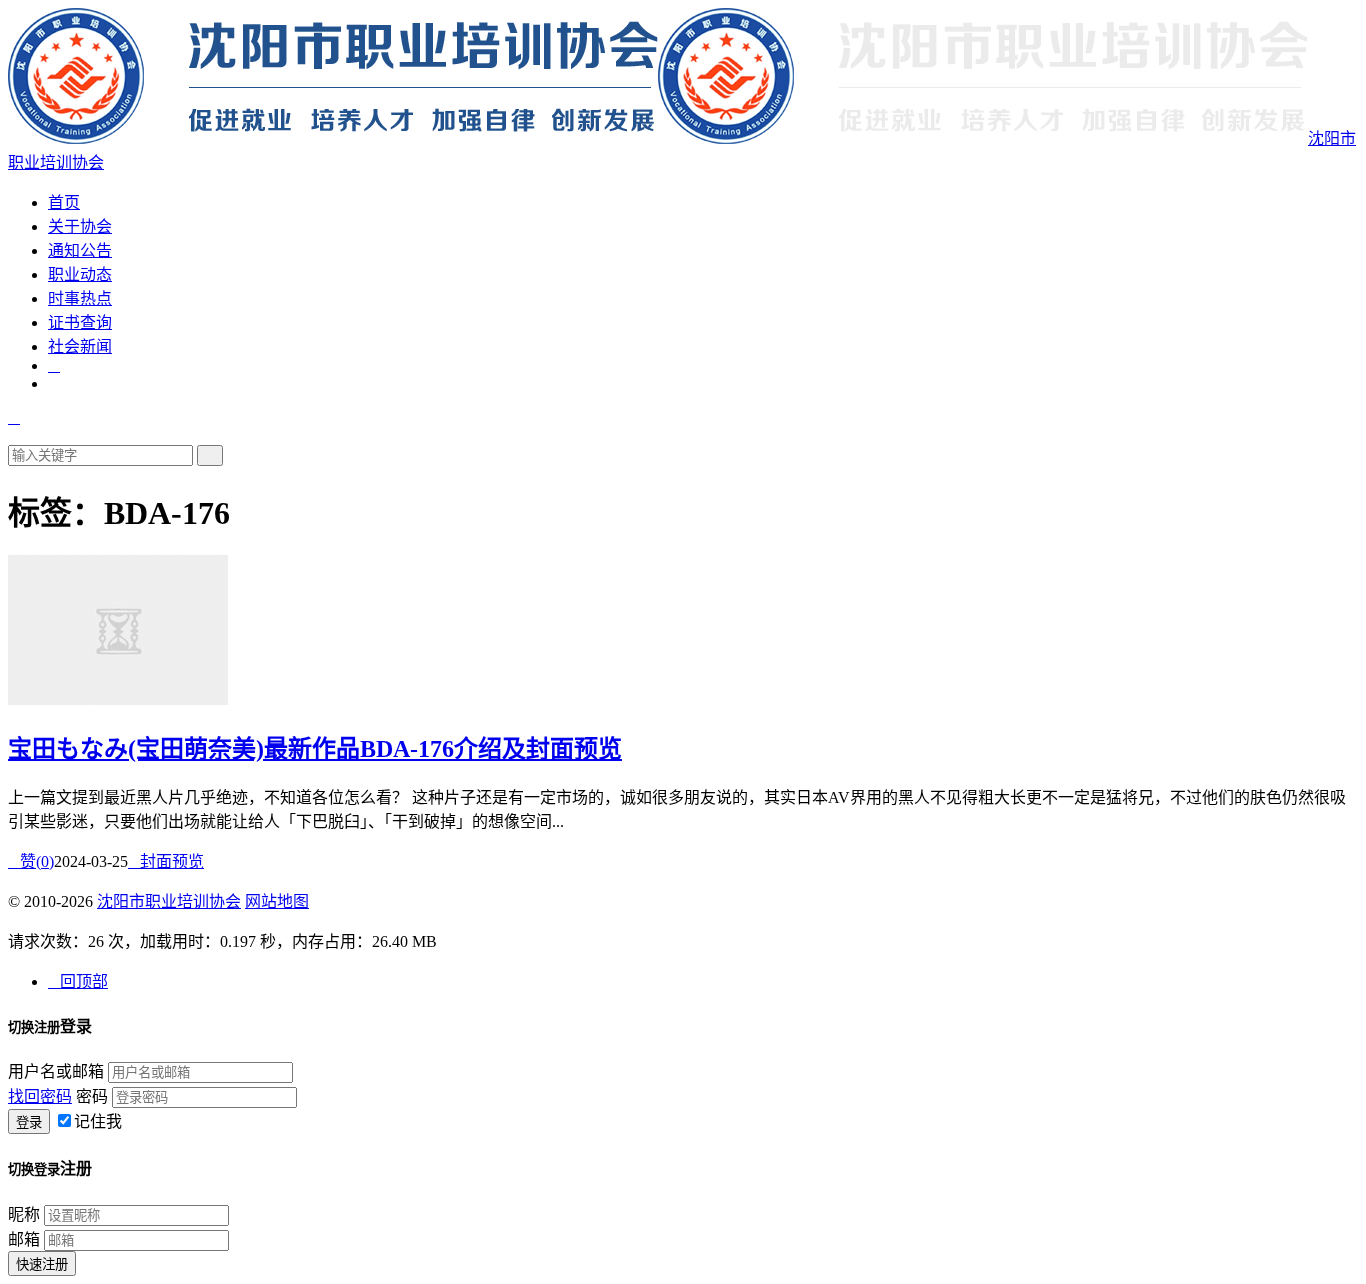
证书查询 (80, 322)
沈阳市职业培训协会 (169, 901)
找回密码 (40, 1096)
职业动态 (80, 274)
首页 (64, 202)
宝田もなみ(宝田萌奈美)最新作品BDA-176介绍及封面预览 (315, 749)
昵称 (24, 1214)
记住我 (98, 1121)
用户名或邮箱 (56, 1071)
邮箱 (24, 1239)
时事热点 (80, 298)
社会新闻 (80, 346)
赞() (31, 861)
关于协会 (80, 226)
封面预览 (166, 861)
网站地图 (277, 901)
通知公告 (80, 250)
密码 (92, 1096)
